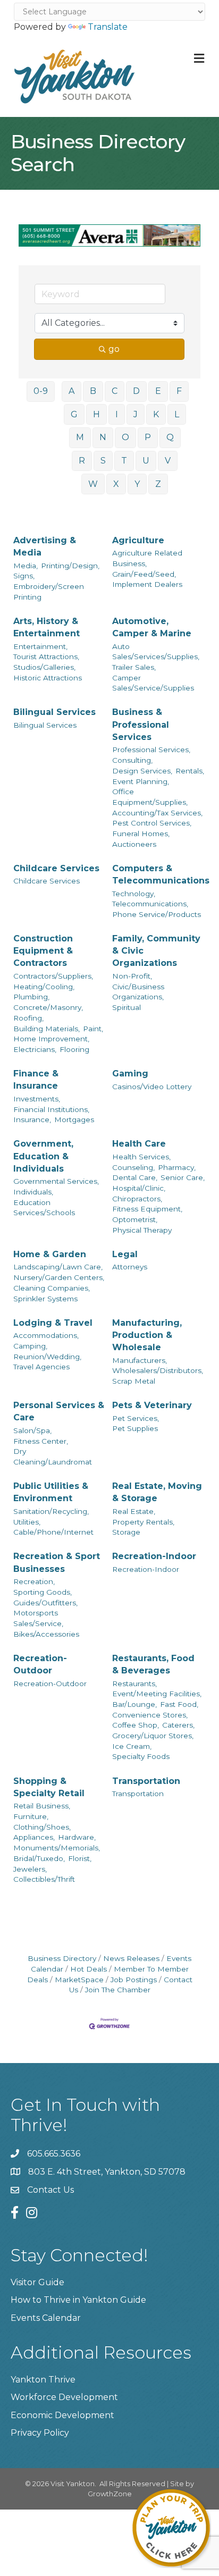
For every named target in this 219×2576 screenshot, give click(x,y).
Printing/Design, (70, 566)
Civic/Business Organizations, (138, 992)
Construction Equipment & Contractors (43, 951)
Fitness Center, (41, 1441)
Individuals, (33, 1192)
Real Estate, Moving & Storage (157, 1492)
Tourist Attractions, (46, 656)
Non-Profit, (132, 976)
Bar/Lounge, (134, 1704)
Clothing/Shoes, (42, 1827)
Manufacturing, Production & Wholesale (147, 1335)
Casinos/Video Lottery (152, 1087)
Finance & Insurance (36, 1080)
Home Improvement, (51, 1039)
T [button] (124, 461)
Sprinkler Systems (45, 1299)
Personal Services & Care (59, 1411)
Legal (125, 1254)
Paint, (93, 1029)
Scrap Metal (134, 1381)
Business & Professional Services (141, 724)
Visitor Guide (37, 2282)
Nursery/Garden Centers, (59, 1277)
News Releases (131, 1958)
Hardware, (77, 1837)
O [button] (125, 437)
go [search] (114, 349)
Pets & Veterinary (152, 1405)
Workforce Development (64, 2397)
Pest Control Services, (152, 823)
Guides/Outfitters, (45, 1603)
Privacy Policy (40, 2433)
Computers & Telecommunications (161, 874)
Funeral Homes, (141, 834)
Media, (26, 566)
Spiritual (127, 1007)
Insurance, (32, 1119)
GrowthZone (110, 2494)
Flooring (74, 1049)
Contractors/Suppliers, (53, 976)
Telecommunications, (150, 904)
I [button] (117, 414)
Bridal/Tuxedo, (39, 1858)
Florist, (80, 1858)
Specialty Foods (141, 1756)
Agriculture (138, 540)
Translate (108, 27)
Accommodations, (46, 1335)
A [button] (71, 391)
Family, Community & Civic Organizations (156, 951)
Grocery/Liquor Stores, (153, 1736)
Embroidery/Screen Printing (49, 592)
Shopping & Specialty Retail (49, 1787)
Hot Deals (89, 1969)
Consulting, (132, 760)
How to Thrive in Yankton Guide (78, 2300)
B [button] (93, 391)
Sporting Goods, (43, 1592)
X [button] (116, 484)
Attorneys (130, 1267)
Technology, (134, 894)
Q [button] (170, 437)
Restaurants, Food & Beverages (153, 1664)
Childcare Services (56, 868)
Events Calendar (46, 2318)
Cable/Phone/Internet (53, 1532)
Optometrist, (135, 1219)
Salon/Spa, (32, 1430)
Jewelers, (30, 1869)
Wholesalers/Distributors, (158, 1370)
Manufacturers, (140, 1360)
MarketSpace (79, 1980)
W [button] (93, 484)
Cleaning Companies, (52, 1288)
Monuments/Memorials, (57, 1848)
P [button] (148, 437)
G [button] (74, 414)
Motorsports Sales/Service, (38, 1618)
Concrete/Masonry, (48, 1007)
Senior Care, (183, 1177)
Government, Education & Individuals (43, 1156)
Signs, (24, 576)
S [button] (103, 461)
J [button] (136, 414)
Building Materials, (47, 1029)
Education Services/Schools (44, 1208)
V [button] (168, 461)
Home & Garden (50, 1254)
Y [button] (137, 484)
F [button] (179, 391)
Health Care (139, 1144)
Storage (126, 1532)
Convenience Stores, (150, 1715)
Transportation (146, 1781)
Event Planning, (141, 781)
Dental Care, (135, 1177)
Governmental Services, (56, 1181)
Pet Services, (136, 1418)
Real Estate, (134, 1511)
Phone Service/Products (157, 914)
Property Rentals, (143, 1522)
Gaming (130, 1074)
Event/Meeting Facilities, (157, 1694)
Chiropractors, (137, 1199)
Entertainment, (40, 646)
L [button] (177, 414)
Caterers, (178, 1725)
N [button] (103, 437)
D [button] (136, 391)
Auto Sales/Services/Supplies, (156, 652)
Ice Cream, (132, 1746)
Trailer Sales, (134, 667)
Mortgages (74, 1119)
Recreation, (34, 1581)
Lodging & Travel (53, 1323)
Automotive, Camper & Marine (152, 627)
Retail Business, (42, 1806)
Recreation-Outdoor (40, 1664)
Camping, (30, 1346)
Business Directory (62, 1958)
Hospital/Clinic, (139, 1188)
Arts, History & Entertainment (47, 627)
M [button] (80, 437)
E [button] (158, 391)
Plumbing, (31, 997)
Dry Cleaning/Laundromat (53, 1457)
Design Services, (142, 771)
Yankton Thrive (43, 2380)
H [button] (96, 414)
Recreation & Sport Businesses (57, 1562)
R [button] (82, 461)
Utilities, (27, 1522)
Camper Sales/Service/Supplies (153, 683)
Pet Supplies (135, 1428)
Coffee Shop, (136, 1725)
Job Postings (134, 1980)
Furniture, (31, 1816)
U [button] (146, 461)
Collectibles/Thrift (44, 1879)
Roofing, (28, 1018)
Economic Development (62, 2415)
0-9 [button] (41, 391)
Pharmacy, (177, 1167)
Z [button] (158, 484)
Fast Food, (179, 1704)
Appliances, (34, 1837)
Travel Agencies (41, 1367)
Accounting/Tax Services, (157, 813)
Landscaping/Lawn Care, (58, 1267)
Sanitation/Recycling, (51, 1511)
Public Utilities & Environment (51, 1492)
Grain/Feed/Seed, (144, 574)
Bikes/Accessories (46, 1634)
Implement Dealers (147, 584)
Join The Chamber (118, 1990)
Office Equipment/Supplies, (150, 797)
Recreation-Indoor (154, 1556)
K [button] (156, 414)
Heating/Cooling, (44, 987)
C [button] (115, 391)
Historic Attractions (48, 678)
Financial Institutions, (51, 1109)
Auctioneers (134, 844)
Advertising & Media (45, 546)
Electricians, (35, 1049)
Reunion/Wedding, (47, 1357)
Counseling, (133, 1167)
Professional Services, (151, 750)
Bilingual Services (54, 712)
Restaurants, (134, 1683)
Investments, (37, 1099)
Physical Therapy (142, 1230)
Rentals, (190, 771)
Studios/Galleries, (44, 667)
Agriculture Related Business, (147, 558)
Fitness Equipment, (147, 1209)
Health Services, (141, 1157)
